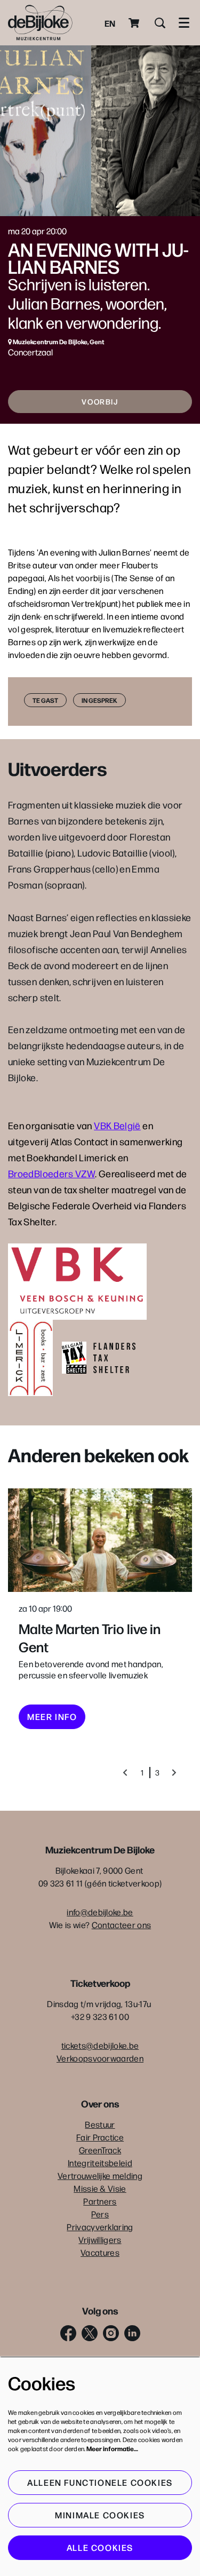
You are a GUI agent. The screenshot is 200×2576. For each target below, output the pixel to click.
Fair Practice (100, 2137)
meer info (52, 1717)
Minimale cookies (100, 2515)
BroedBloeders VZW (51, 1173)
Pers (100, 2214)
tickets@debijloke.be (100, 2045)
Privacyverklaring (100, 2227)
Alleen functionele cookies (100, 2482)
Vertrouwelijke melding (100, 2175)
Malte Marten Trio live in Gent (90, 1637)
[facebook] (68, 2333)
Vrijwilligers (100, 2240)
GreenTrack (100, 2150)
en (110, 23)
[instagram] (111, 2333)
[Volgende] (174, 1773)
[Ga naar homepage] (40, 23)
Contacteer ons (121, 1925)
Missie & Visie (100, 2188)
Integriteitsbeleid (100, 2163)
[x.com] (90, 2333)
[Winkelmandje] (135, 23)
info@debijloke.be (100, 1912)
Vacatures (100, 2252)
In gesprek (99, 700)
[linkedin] (132, 2333)
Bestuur (100, 2124)
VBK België (117, 1125)
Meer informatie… (112, 2448)
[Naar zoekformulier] (160, 23)
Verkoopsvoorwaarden (100, 2058)
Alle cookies (100, 2547)
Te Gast (45, 700)
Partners (100, 2201)
